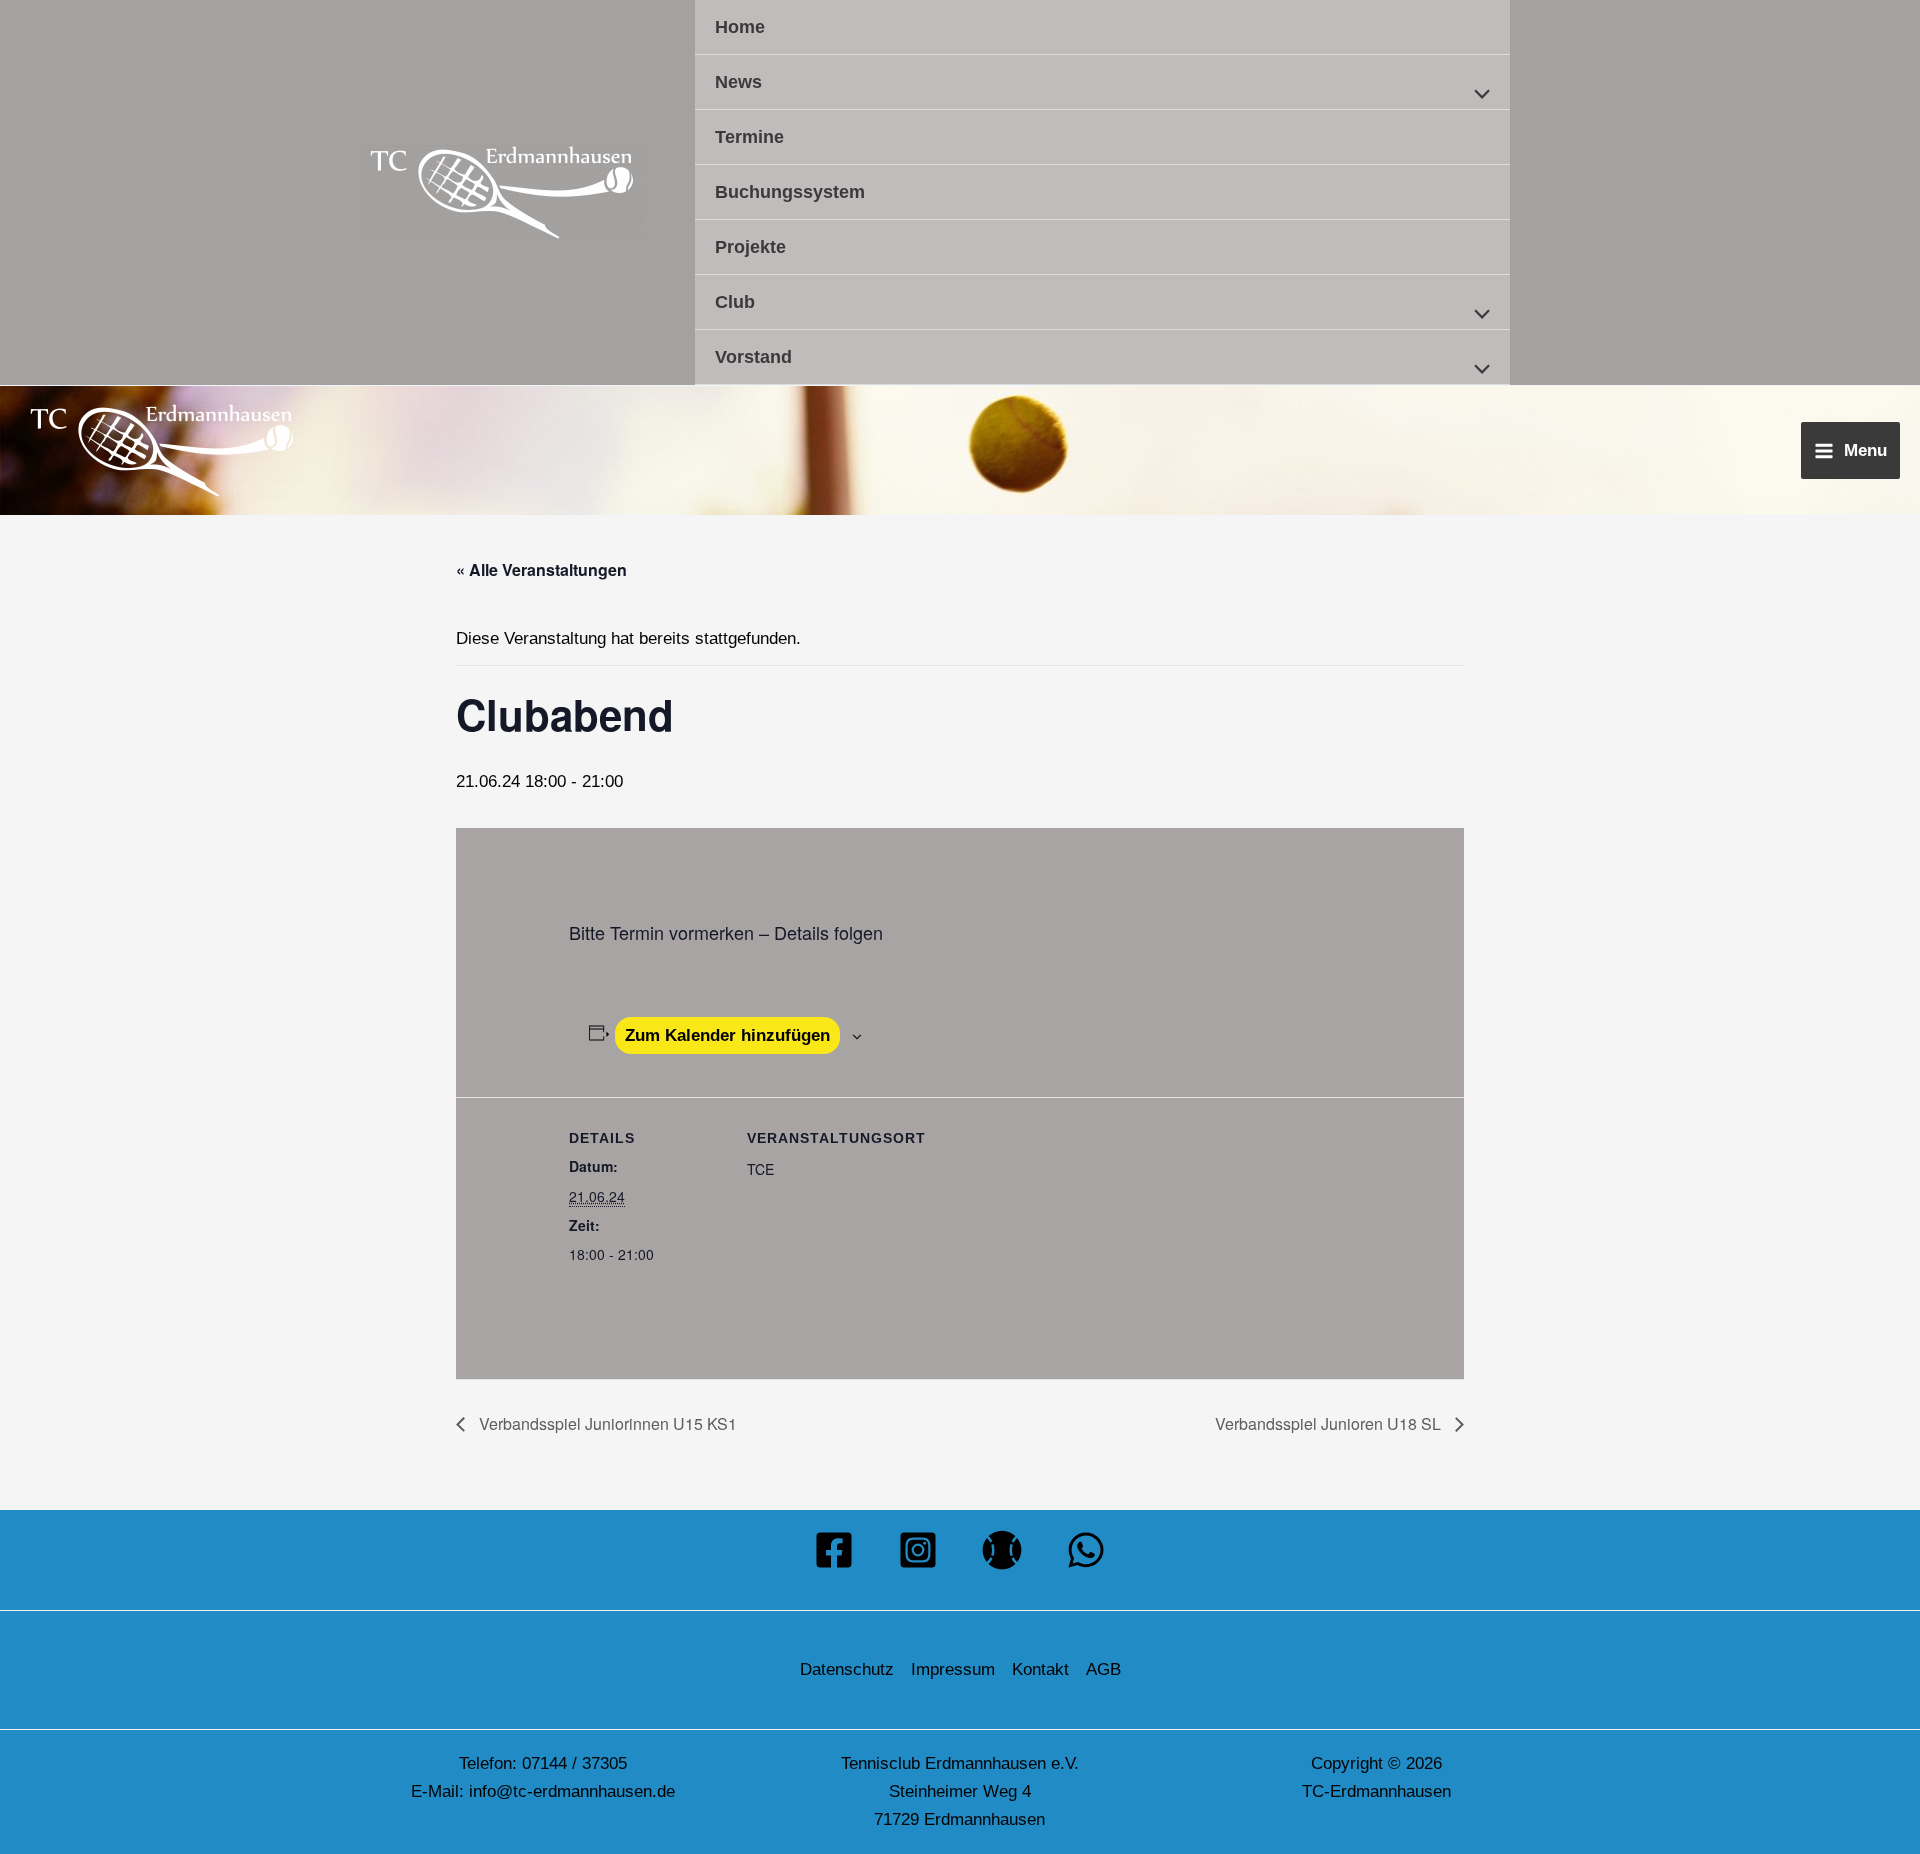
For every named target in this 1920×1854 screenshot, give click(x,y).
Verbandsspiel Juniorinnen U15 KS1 (606, 1423)
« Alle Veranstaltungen (541, 569)
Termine (749, 137)
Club (735, 302)
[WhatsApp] (1086, 1550)
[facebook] (834, 1550)
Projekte (750, 247)
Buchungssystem (790, 192)
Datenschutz (847, 1669)
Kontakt (1040, 1669)
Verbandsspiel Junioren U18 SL (1330, 1423)
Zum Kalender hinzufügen (727, 1035)
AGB (1103, 1669)
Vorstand (753, 357)
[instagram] (918, 1550)
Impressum (953, 1669)
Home (740, 27)
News (738, 82)
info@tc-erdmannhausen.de (572, 1791)
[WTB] (1002, 1550)
